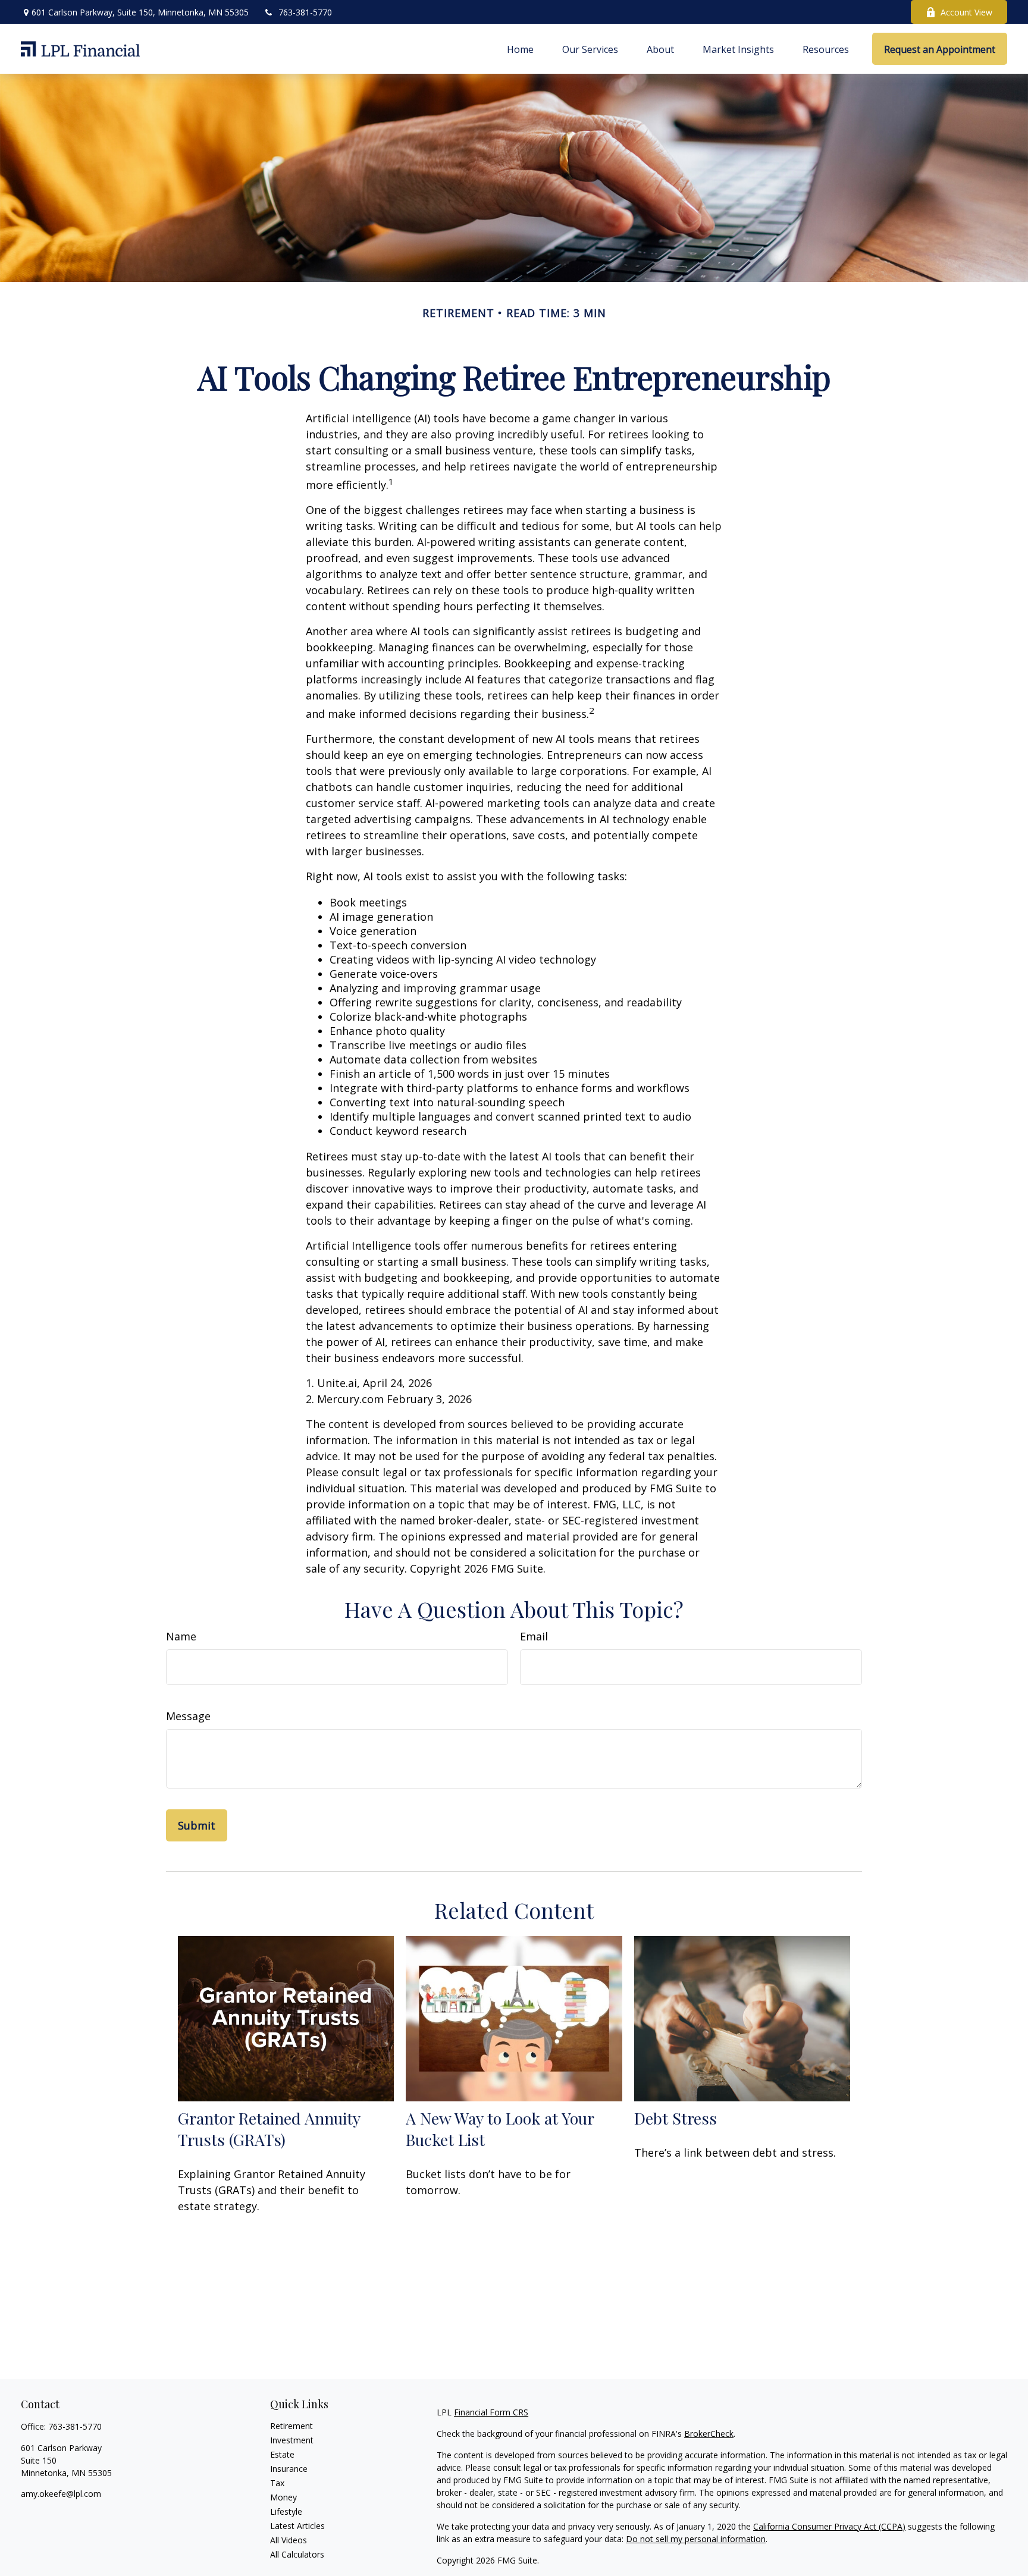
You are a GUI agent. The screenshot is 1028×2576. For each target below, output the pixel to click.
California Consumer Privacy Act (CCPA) (829, 2526)
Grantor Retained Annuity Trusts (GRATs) (269, 2129)
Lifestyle (286, 2511)
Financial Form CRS (491, 2412)
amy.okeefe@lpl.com (61, 2494)
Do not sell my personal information (696, 2539)
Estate (282, 2454)
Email (534, 1636)
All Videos (289, 2540)
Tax (277, 2483)
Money (283, 2497)
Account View (966, 12)
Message (188, 1716)
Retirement (292, 2426)
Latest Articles (297, 2526)
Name (181, 1636)
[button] (520, 49)
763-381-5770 (305, 12)
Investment (292, 2440)
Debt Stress (676, 2118)
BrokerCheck (709, 2434)
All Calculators (297, 2554)
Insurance (289, 2469)
